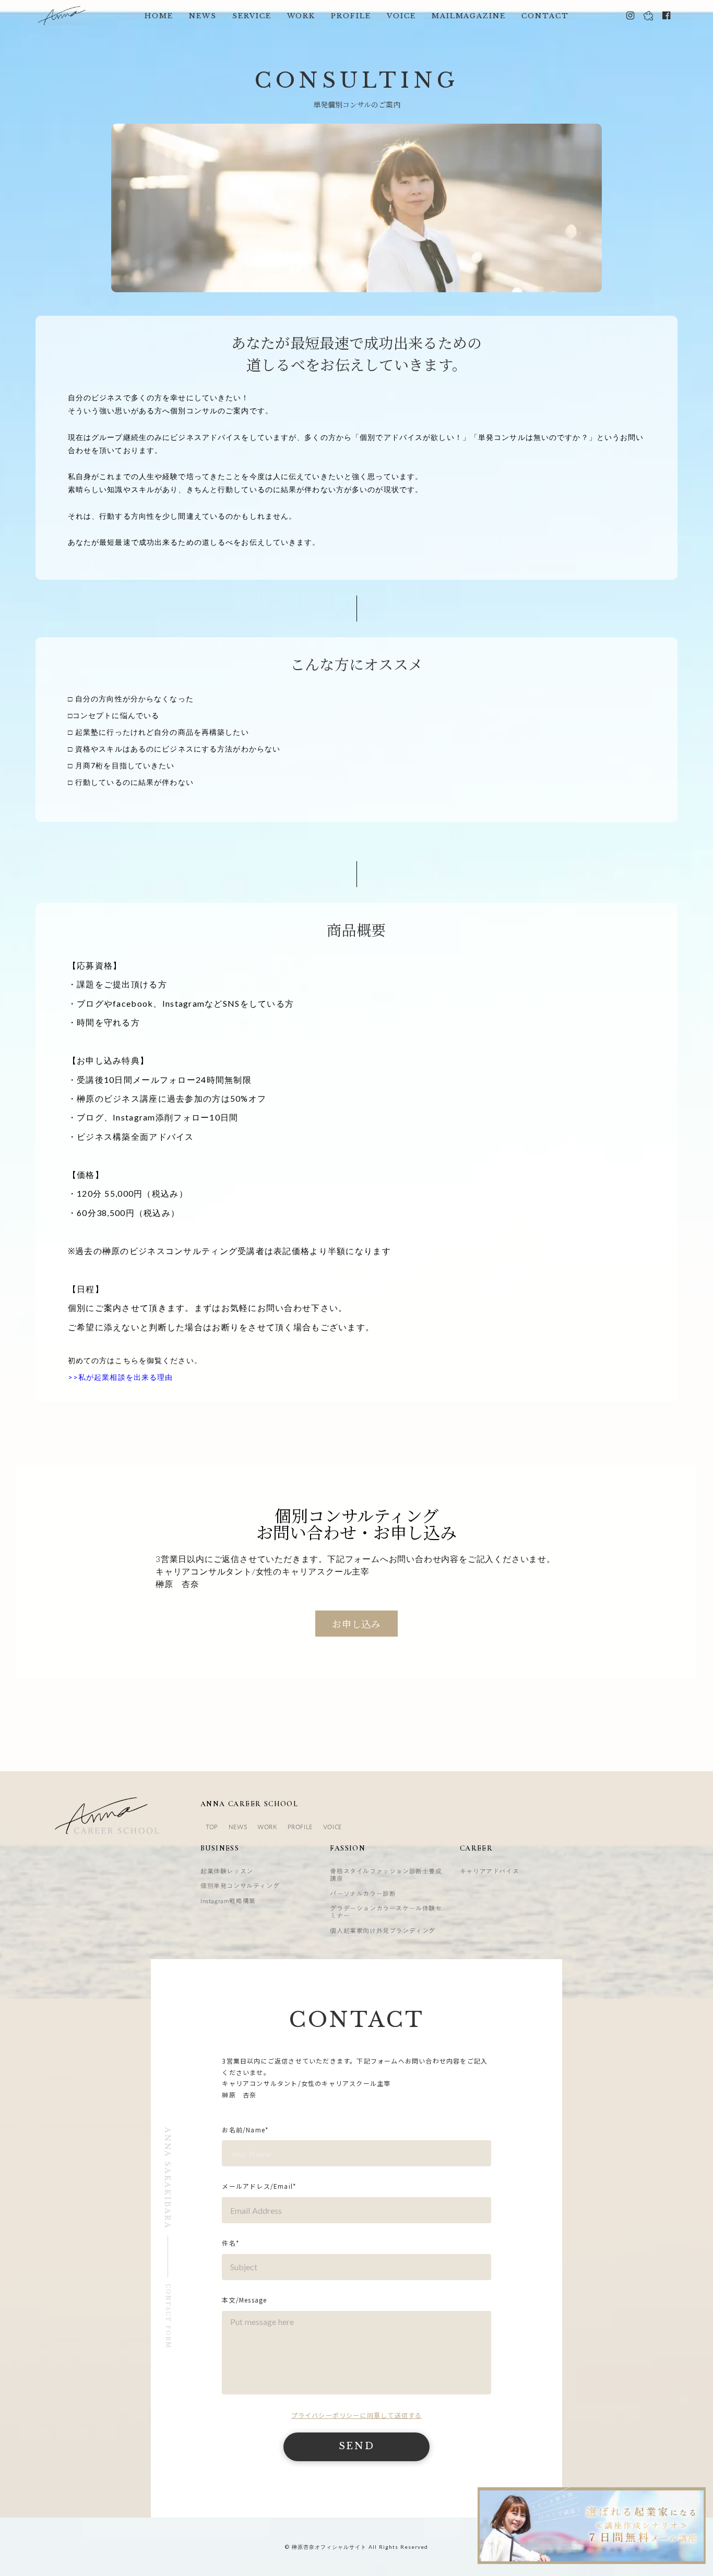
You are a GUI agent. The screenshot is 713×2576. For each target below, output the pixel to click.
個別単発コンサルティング (240, 1886)
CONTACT (545, 16)
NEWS (203, 16)
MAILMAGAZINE (469, 16)
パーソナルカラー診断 (363, 1893)
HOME (159, 16)
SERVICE (252, 16)
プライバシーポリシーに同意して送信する (357, 2415)
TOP (212, 1827)
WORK (301, 16)
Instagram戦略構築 (228, 1901)
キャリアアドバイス (489, 1871)
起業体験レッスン (227, 1871)
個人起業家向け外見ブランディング (383, 1930)
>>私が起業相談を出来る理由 (121, 1377)
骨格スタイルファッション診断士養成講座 (386, 1875)
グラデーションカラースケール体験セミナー (386, 1912)
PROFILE (351, 16)
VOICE (401, 16)
